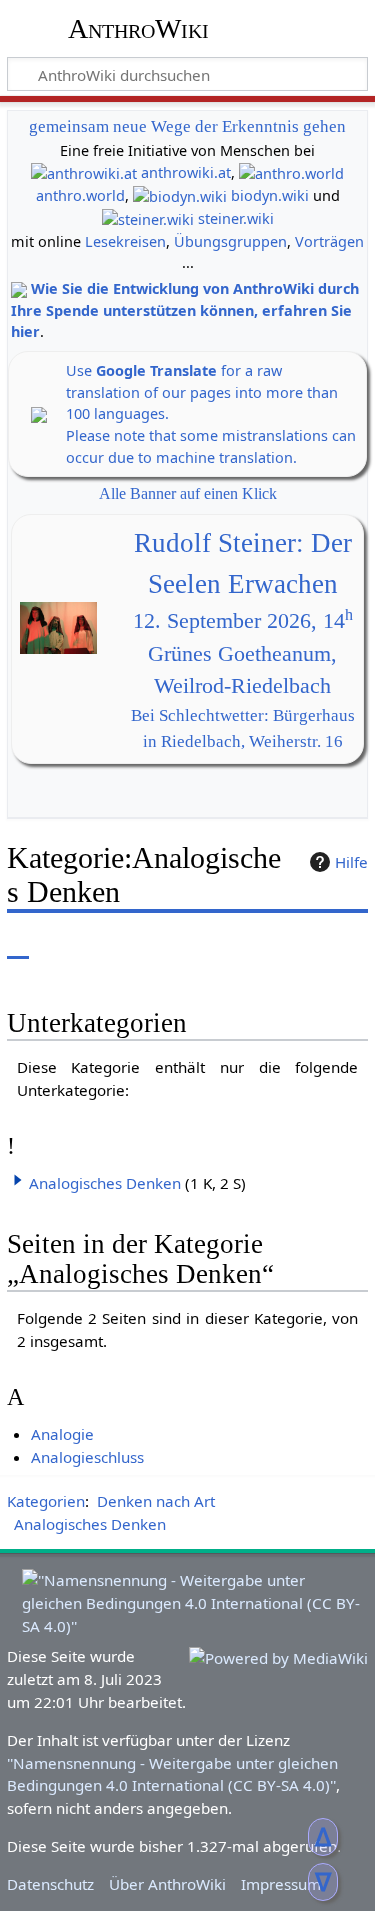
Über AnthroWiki (167, 1884)
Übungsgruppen (230, 241)
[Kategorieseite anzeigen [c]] (18, 943)
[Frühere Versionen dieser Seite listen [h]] (305, 943)
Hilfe (351, 862)
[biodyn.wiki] (180, 195)
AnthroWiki (138, 29)
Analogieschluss (87, 1457)
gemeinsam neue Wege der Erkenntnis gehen (187, 126)
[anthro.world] (291, 172)
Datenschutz (50, 1884)
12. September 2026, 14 (243, 621)
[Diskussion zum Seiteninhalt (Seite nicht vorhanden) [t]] (63, 943)
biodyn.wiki (270, 195)
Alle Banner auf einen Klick (188, 493)
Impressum (281, 1884)
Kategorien (46, 1501)
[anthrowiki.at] (84, 172)
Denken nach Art (156, 1501)
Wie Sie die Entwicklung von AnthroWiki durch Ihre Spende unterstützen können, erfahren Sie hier (185, 310)
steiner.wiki (236, 218)
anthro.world (80, 195)
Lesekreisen (125, 241)
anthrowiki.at (186, 172)
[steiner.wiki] (148, 218)
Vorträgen (329, 241)
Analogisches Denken (105, 1183)
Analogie (62, 1434)
